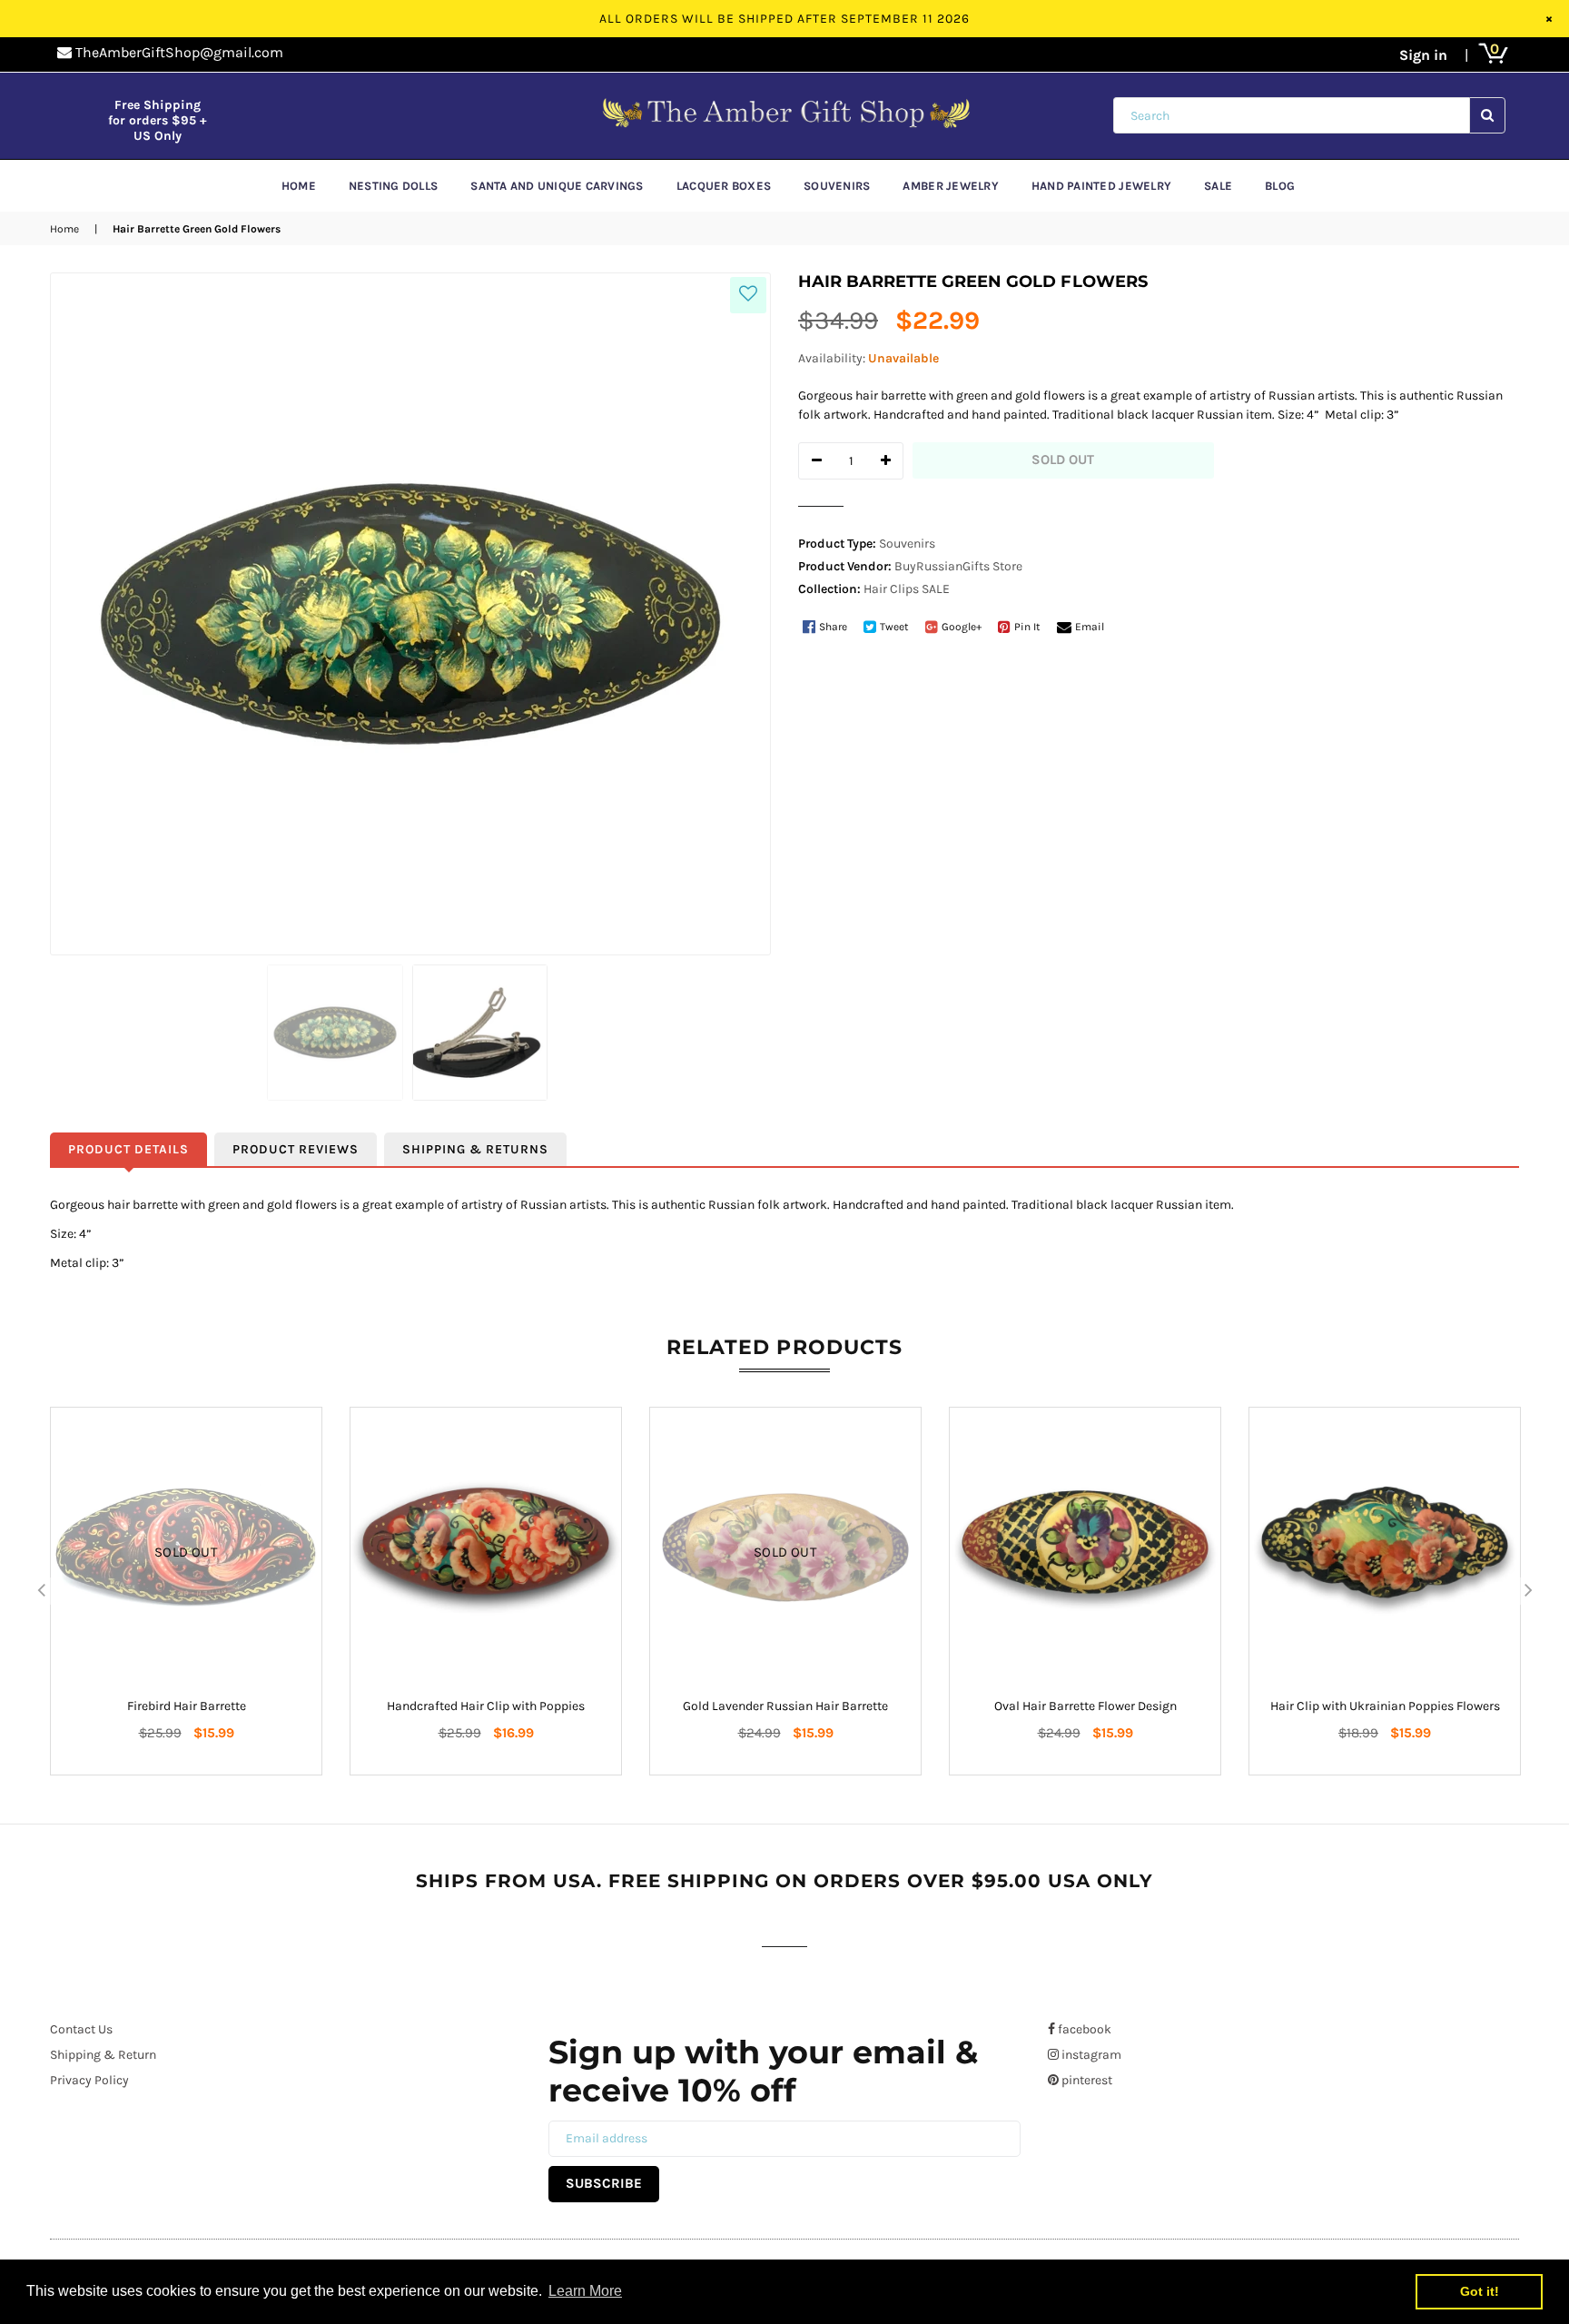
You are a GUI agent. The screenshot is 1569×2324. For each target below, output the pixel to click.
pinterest (1085, 2080)
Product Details (128, 1149)
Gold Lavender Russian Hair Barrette (785, 1706)
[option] (186, 1591)
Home (64, 229)
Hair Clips (891, 589)
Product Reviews (296, 1149)
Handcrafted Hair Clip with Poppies (486, 1706)
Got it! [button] (1480, 2291)
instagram (1090, 2055)
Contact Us (81, 2029)
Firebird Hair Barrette (187, 1706)
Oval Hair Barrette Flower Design (1085, 1706)
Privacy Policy (89, 2080)
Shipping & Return (103, 2055)
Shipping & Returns (475, 1149)
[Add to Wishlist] (748, 295)
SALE (936, 589)
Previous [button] (41, 1591)
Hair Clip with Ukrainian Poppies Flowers (1385, 1706)
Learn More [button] (585, 2291)
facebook (1083, 2029)
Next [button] (1528, 1591)
